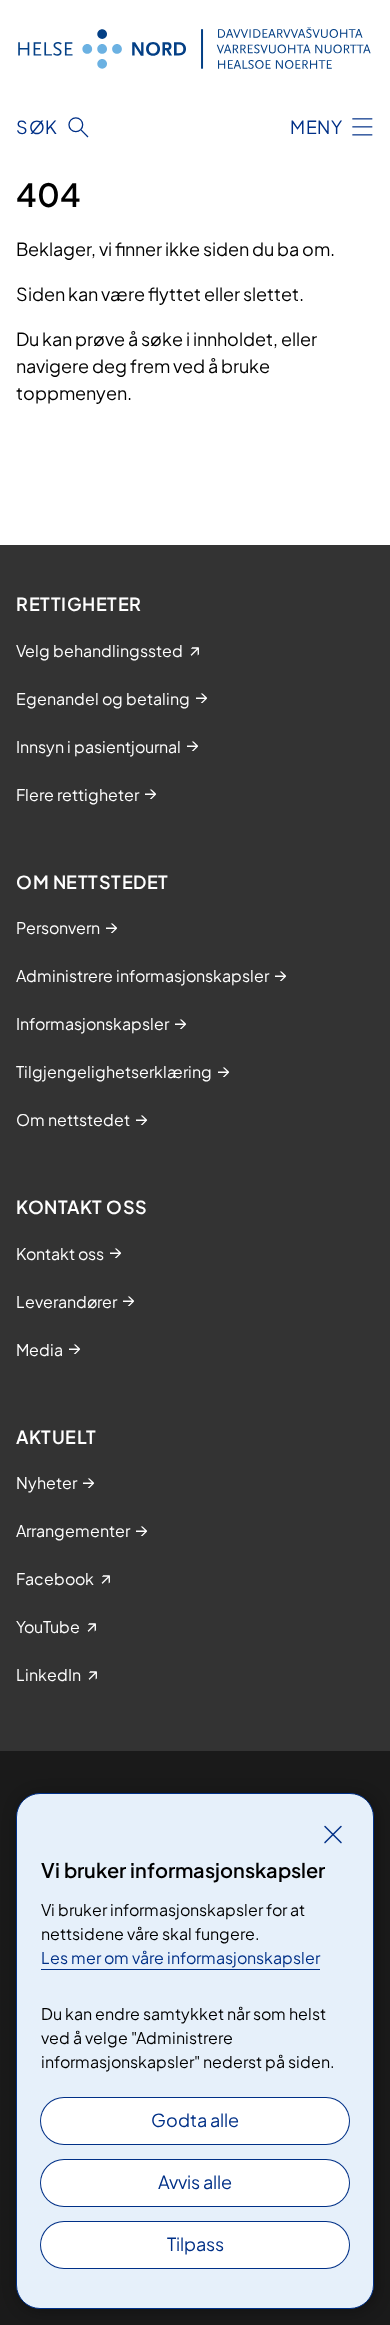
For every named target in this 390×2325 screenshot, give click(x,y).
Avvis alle (195, 2181)
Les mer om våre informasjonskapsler (180, 1957)
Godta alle (195, 2119)
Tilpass (195, 2243)
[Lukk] (333, 1834)
